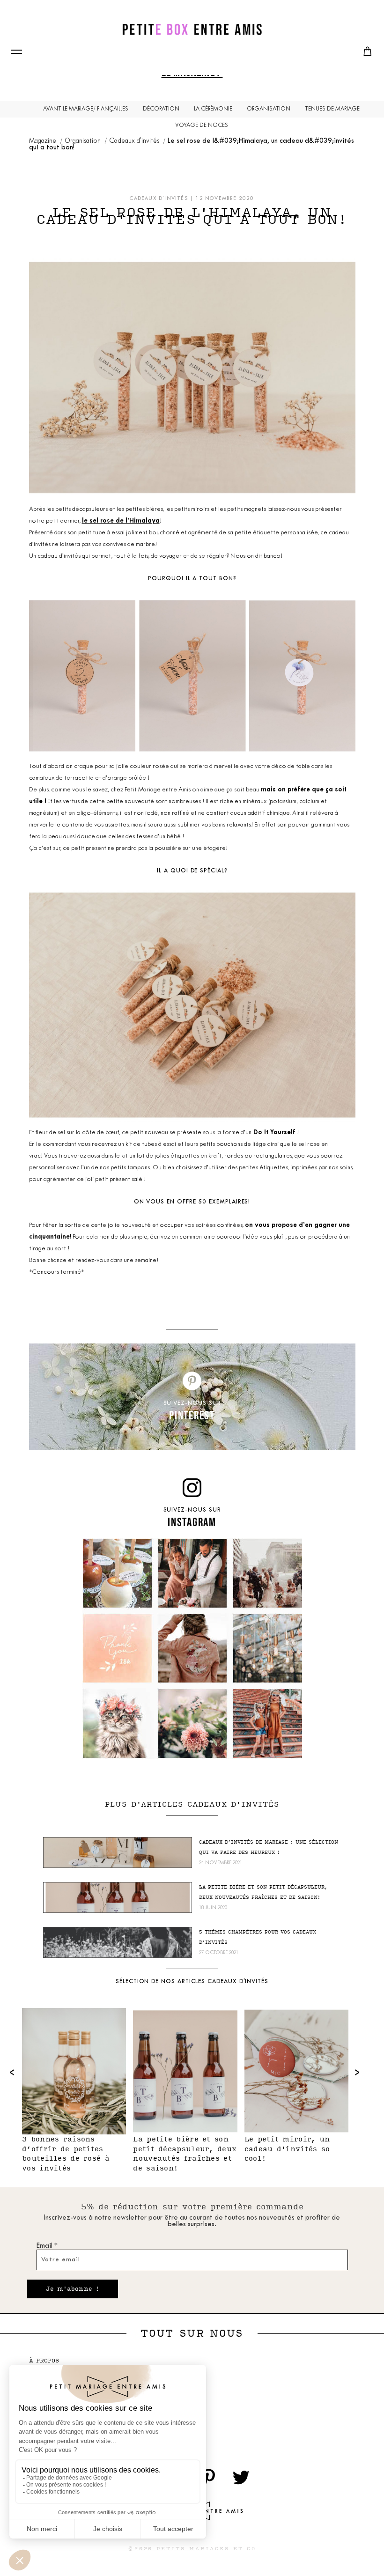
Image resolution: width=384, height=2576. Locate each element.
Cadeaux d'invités (135, 141)
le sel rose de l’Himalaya (121, 521)
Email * (47, 2246)
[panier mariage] (368, 52)
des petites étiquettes (258, 1168)
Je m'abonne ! (73, 2289)
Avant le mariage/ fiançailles (86, 109)
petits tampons (130, 1168)
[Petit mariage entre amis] (192, 29)
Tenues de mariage (332, 109)
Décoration (161, 109)
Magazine (43, 141)
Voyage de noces (202, 125)
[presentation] (13, 2072)
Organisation (269, 109)
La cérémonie (213, 109)
